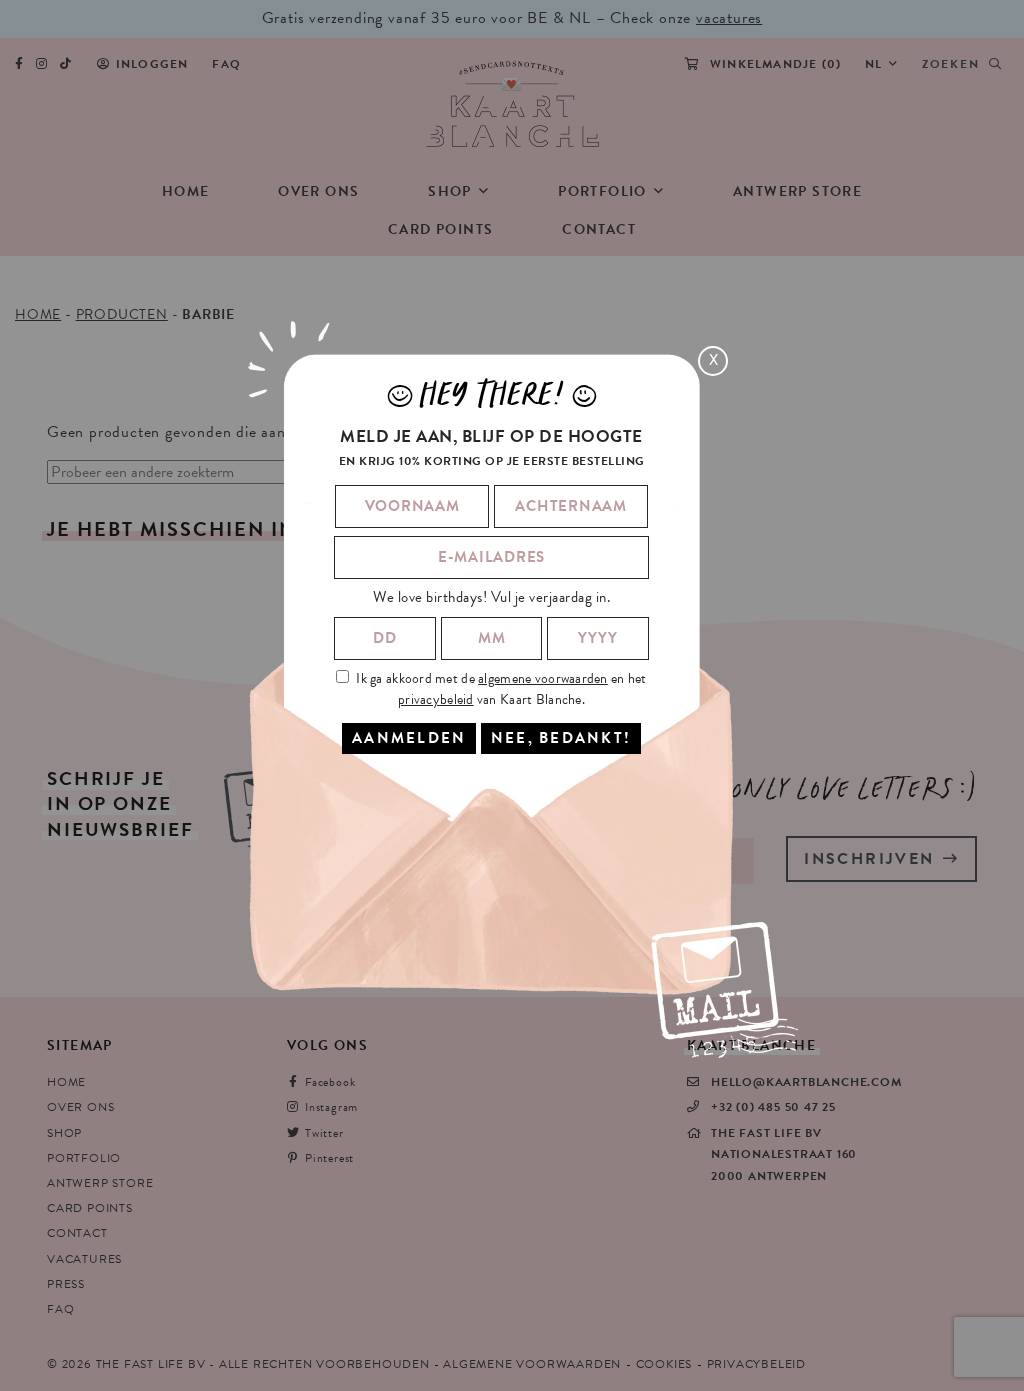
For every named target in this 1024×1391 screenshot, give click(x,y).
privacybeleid (436, 699)
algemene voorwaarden (543, 678)
